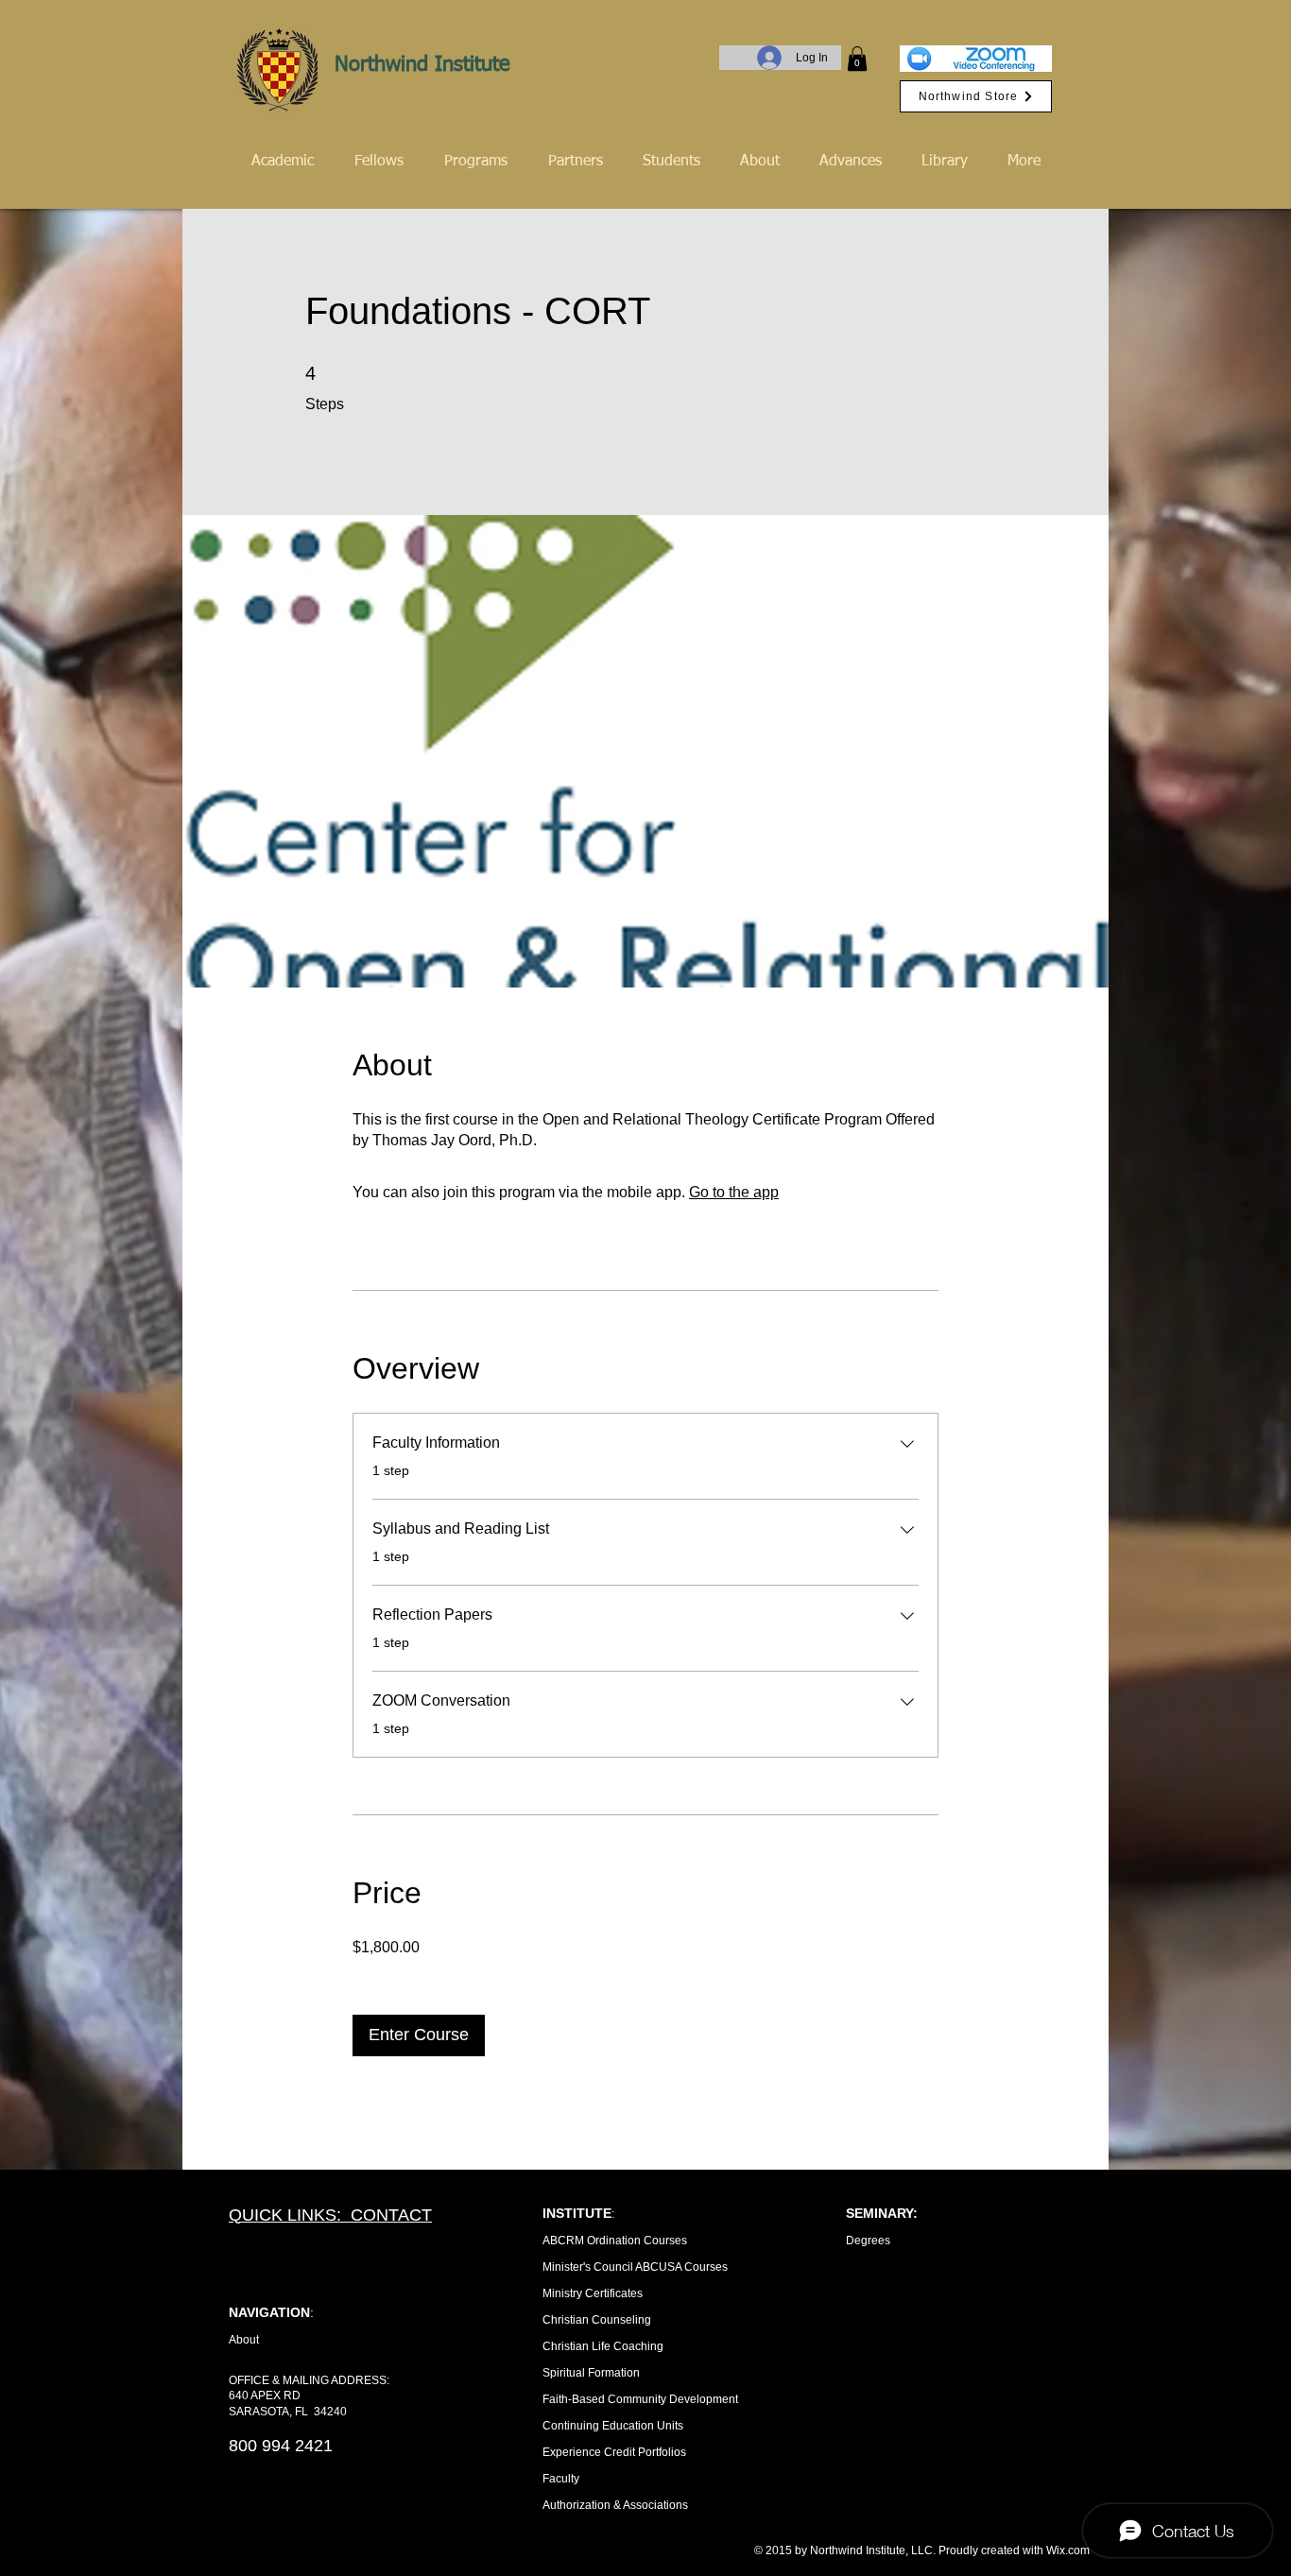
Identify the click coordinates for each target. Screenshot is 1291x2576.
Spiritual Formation (591, 2373)
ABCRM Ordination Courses (615, 2241)
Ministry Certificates (593, 2293)
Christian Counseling (597, 2320)
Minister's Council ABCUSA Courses (635, 2267)
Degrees (868, 2241)
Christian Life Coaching (603, 2346)
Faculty (561, 2479)
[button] (857, 59)
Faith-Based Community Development (640, 2399)
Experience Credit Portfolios (614, 2452)
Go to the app (734, 1192)
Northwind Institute (422, 65)
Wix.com (1068, 2550)
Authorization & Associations (615, 2505)
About (244, 2340)
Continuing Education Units (613, 2426)
